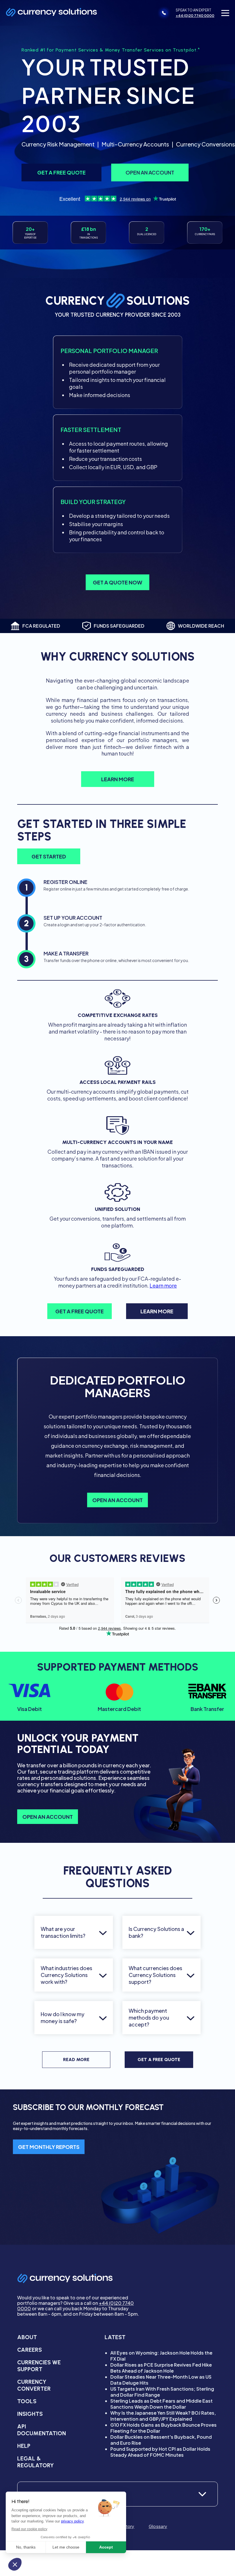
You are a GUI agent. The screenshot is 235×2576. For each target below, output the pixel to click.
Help (24, 2446)
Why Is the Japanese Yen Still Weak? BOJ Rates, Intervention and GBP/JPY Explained (163, 2416)
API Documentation (42, 2430)
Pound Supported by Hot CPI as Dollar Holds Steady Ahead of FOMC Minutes (160, 2452)
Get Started (49, 856)
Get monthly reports (49, 2147)
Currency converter (34, 2385)
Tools (27, 2401)
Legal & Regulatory (36, 2462)
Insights (30, 2414)
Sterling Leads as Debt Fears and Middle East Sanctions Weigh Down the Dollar (161, 2404)
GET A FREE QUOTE (80, 1311)
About (27, 2337)
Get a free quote (61, 172)
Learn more (163, 1285)
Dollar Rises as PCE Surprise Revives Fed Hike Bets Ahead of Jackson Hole (161, 2368)
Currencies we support (39, 2366)
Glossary (158, 2526)
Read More (76, 2060)
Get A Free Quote (159, 2060)
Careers (30, 2350)
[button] (225, 13)
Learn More (118, 779)
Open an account (150, 172)
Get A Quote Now (117, 582)
